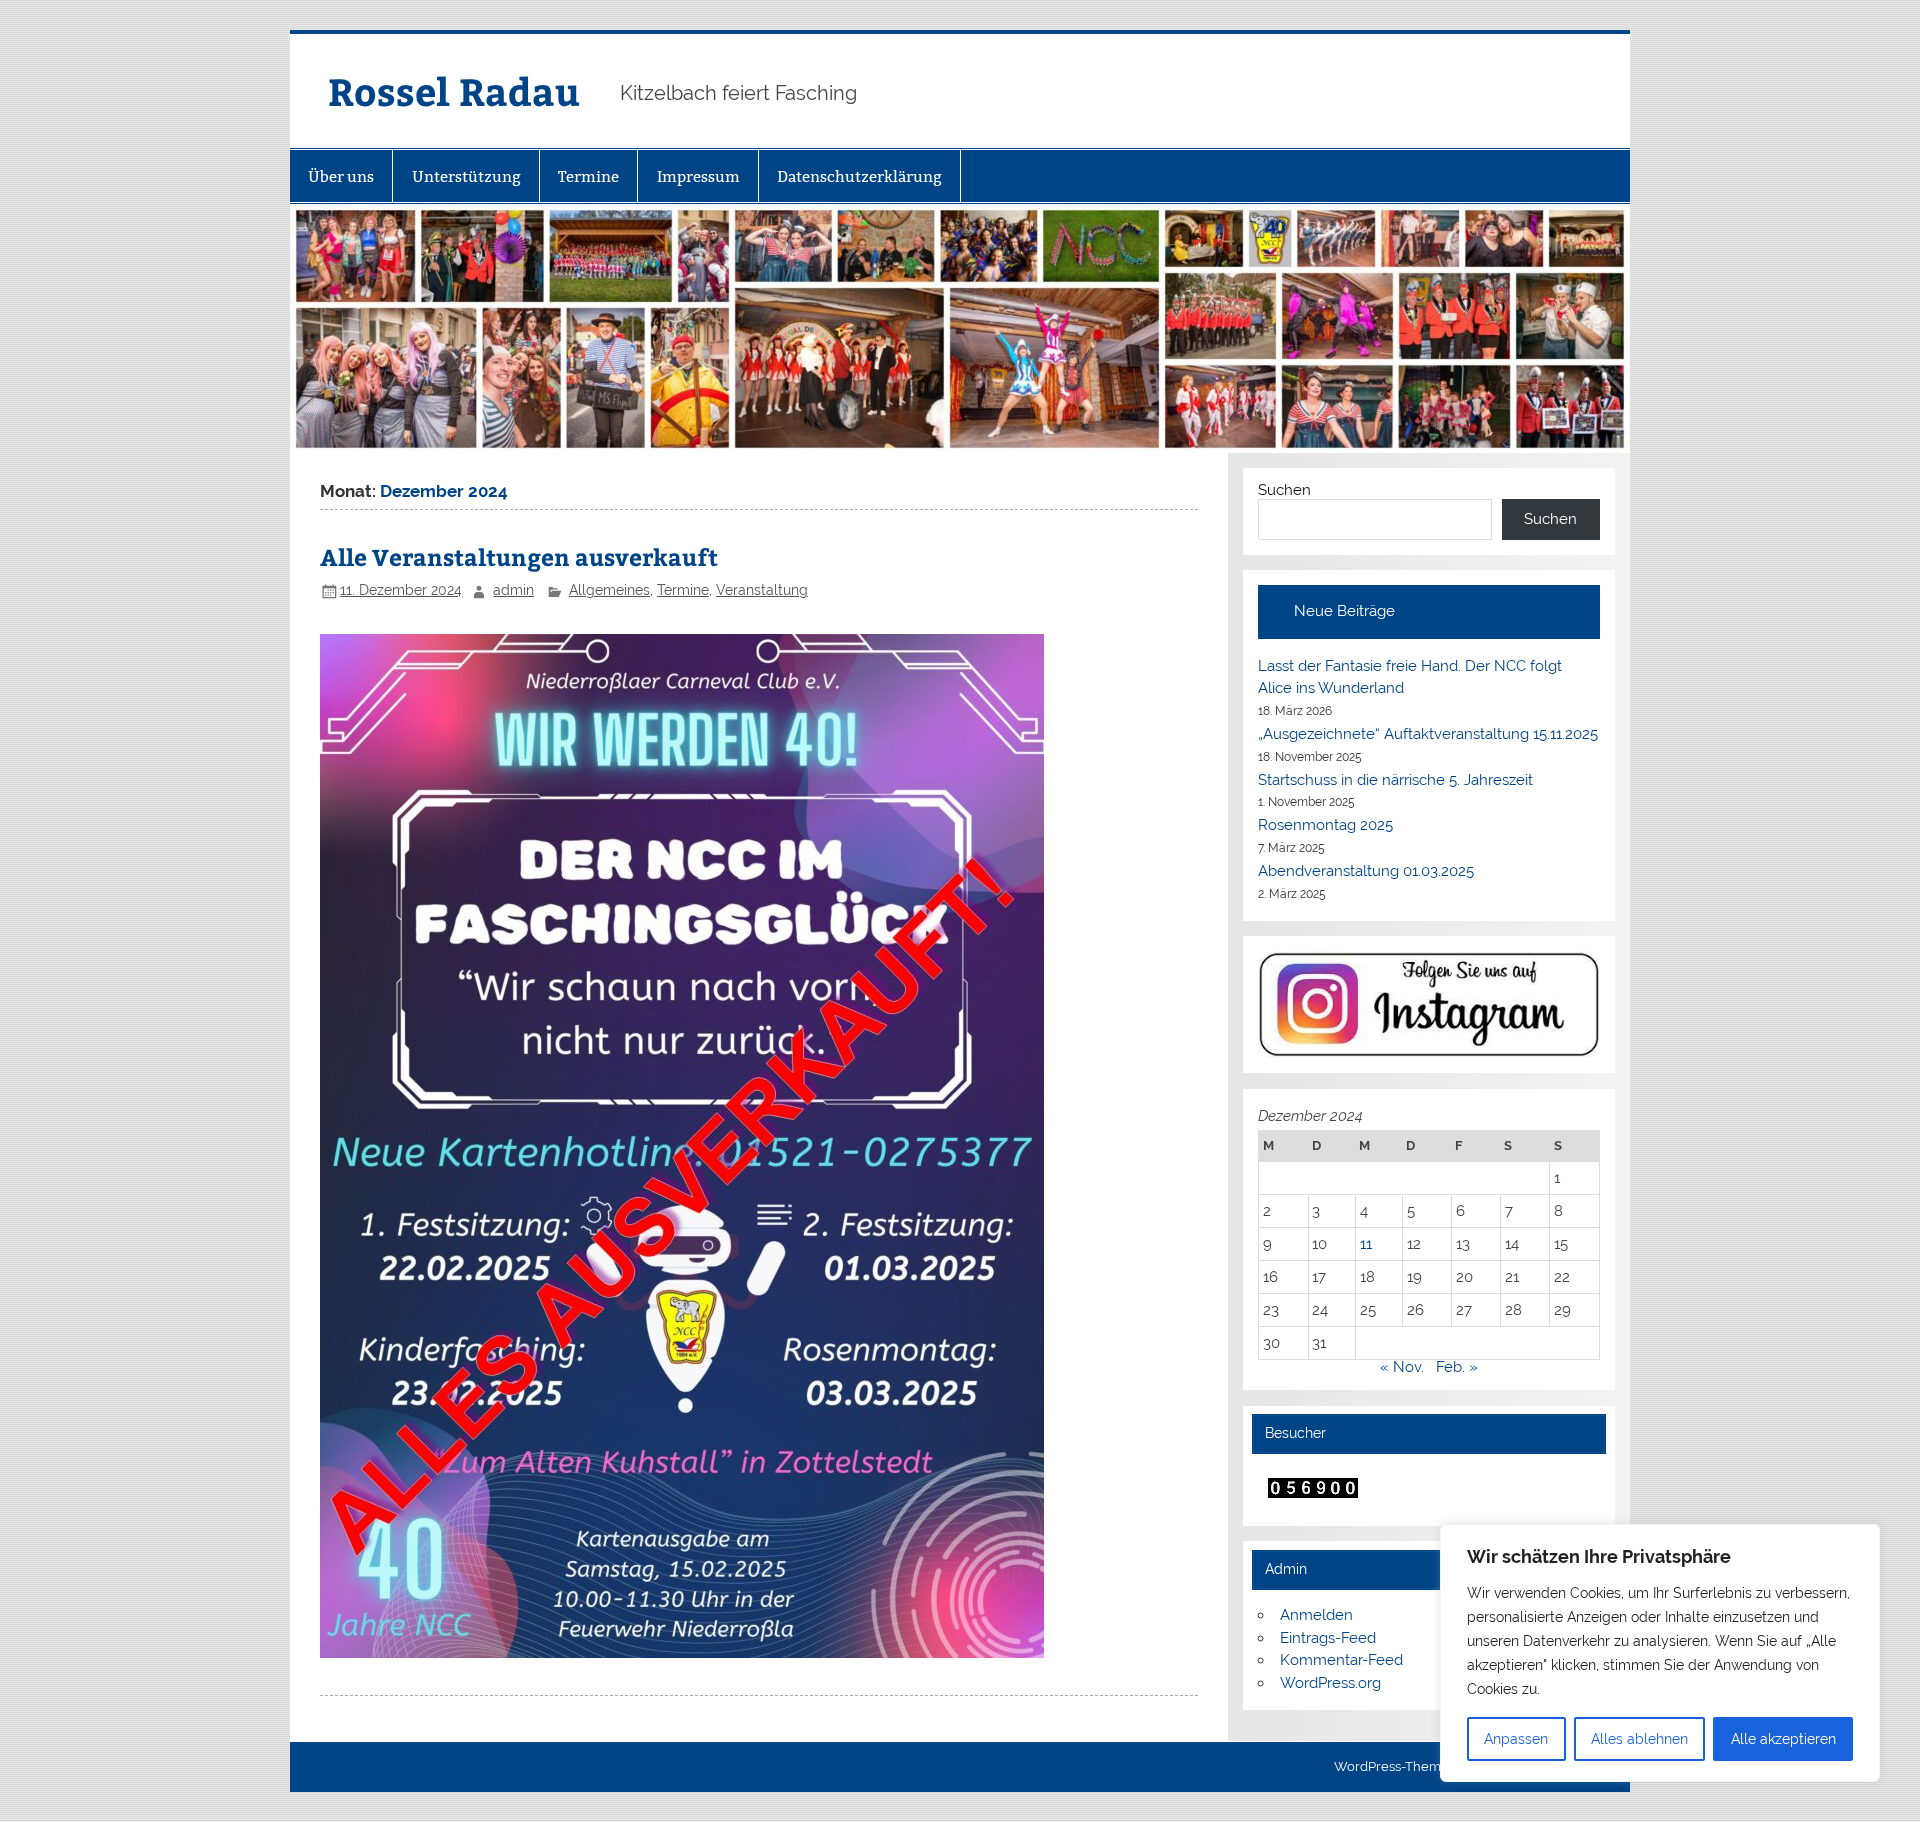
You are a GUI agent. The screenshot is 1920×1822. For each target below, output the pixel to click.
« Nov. (1402, 1367)
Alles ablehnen (1639, 1739)
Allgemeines (609, 590)
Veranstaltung (762, 590)
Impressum (698, 176)
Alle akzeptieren (1783, 1739)
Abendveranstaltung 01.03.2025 (1366, 871)
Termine (588, 176)
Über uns (341, 176)
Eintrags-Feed (1328, 1638)
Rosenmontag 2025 (1325, 825)
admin (513, 590)
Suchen (1284, 490)
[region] (1660, 1653)
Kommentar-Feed (1341, 1660)
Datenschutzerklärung (859, 176)
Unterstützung (466, 176)
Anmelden (1316, 1615)
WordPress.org (1330, 1683)
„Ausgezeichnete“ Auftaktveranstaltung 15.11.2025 (1428, 734)
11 (1366, 1244)
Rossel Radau (454, 90)
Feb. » (1457, 1367)
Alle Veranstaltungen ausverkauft (519, 556)
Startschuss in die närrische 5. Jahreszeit (1395, 780)
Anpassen (1516, 1739)
